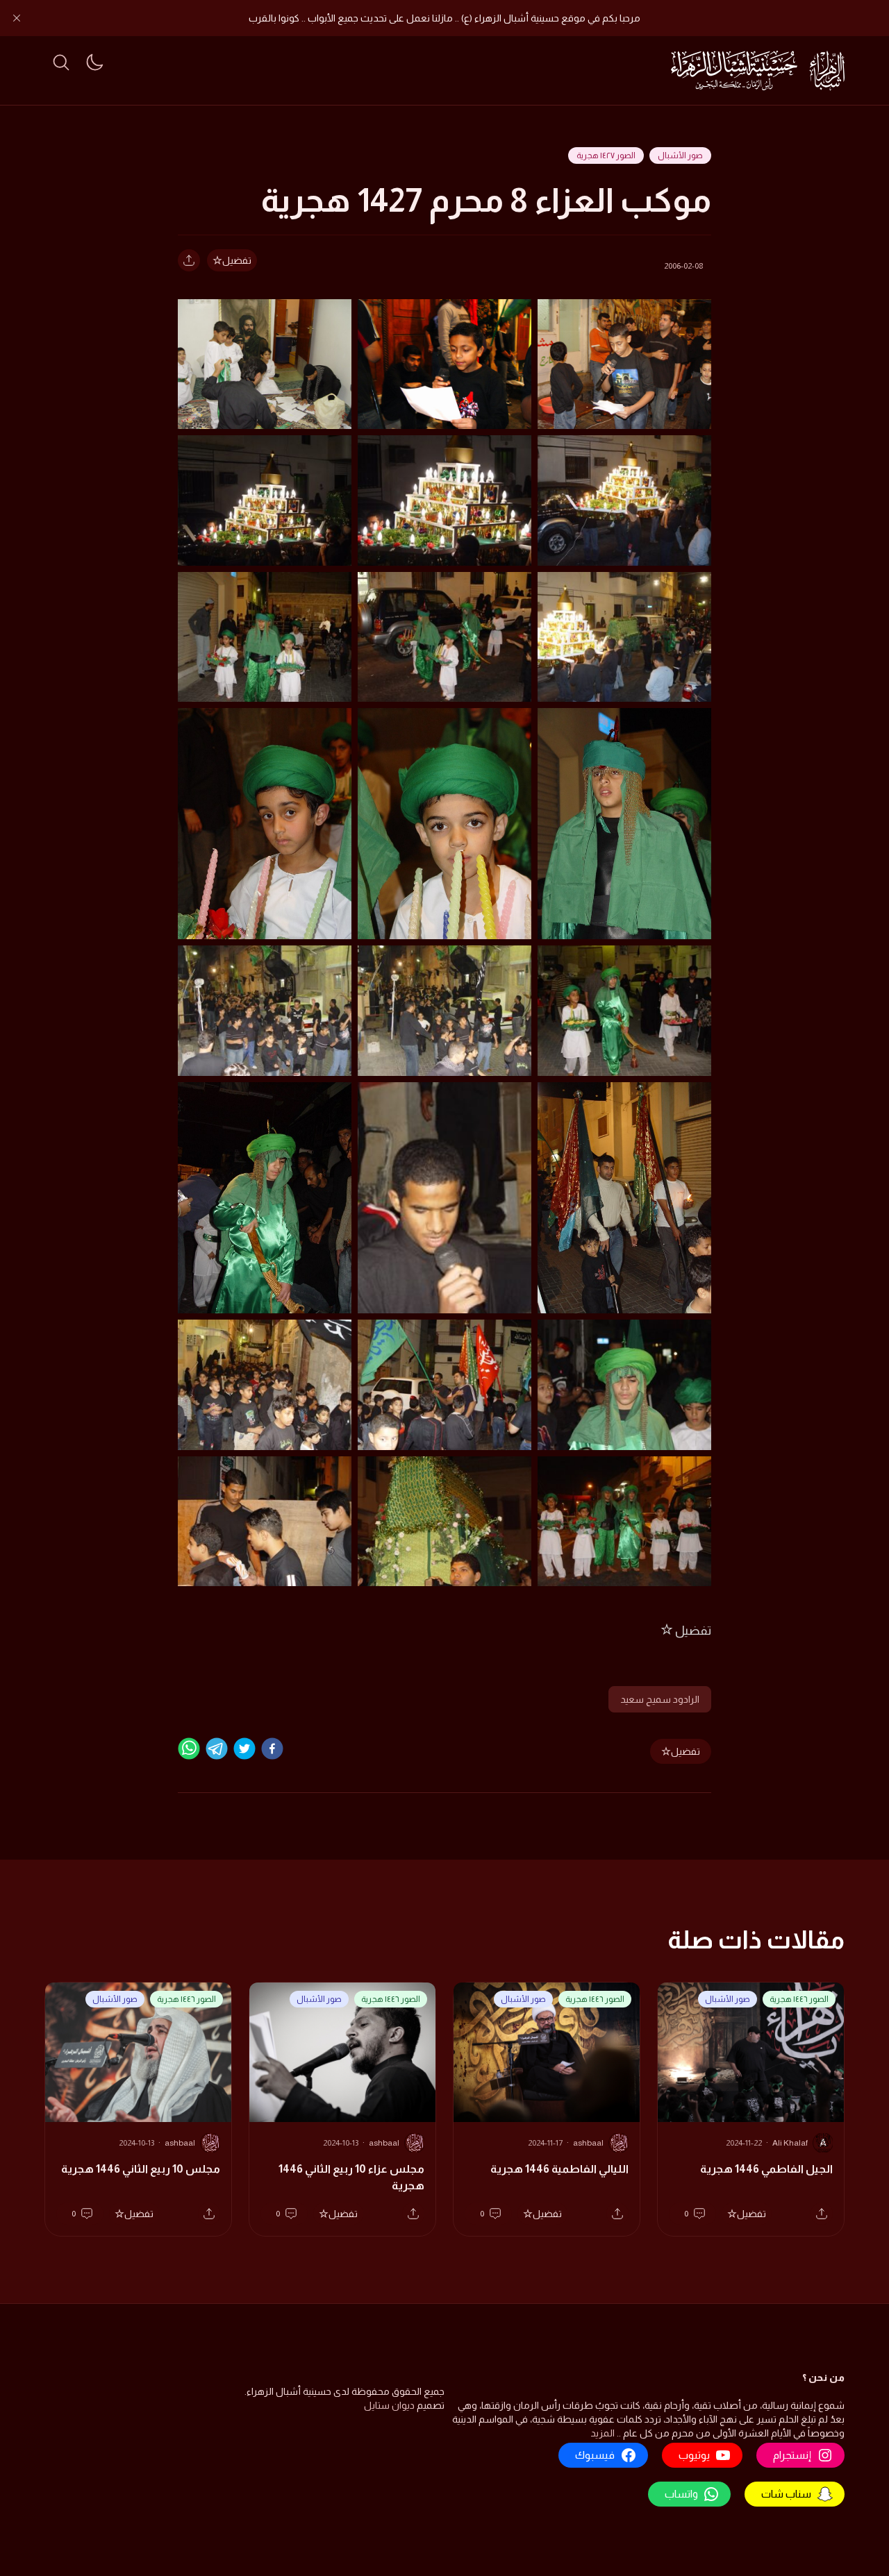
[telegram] (217, 1749)
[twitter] (244, 1749)
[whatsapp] (189, 1749)
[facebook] (272, 1749)
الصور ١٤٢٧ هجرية (606, 155)
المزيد (603, 2433)
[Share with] (189, 260)
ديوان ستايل (389, 2405)
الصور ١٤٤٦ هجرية (799, 1999)
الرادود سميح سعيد (660, 1699)
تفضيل (237, 260)
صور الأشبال (680, 155)
